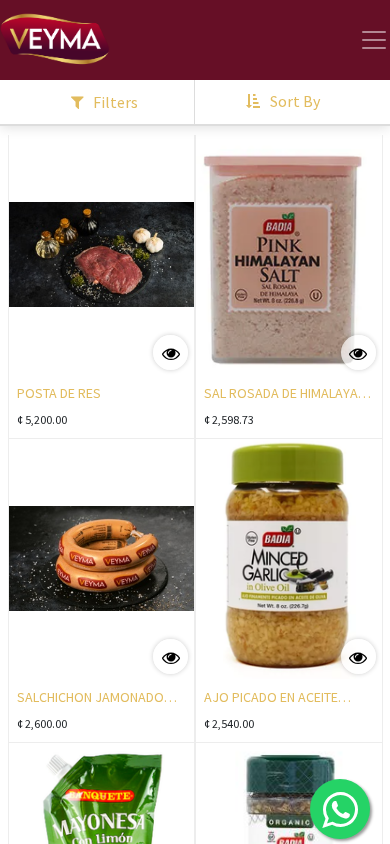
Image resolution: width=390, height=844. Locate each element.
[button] (285, 102)
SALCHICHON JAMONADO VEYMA (90, 699)
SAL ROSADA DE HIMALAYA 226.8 (281, 395)
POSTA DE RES (59, 393)
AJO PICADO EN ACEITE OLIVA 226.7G (271, 699)
